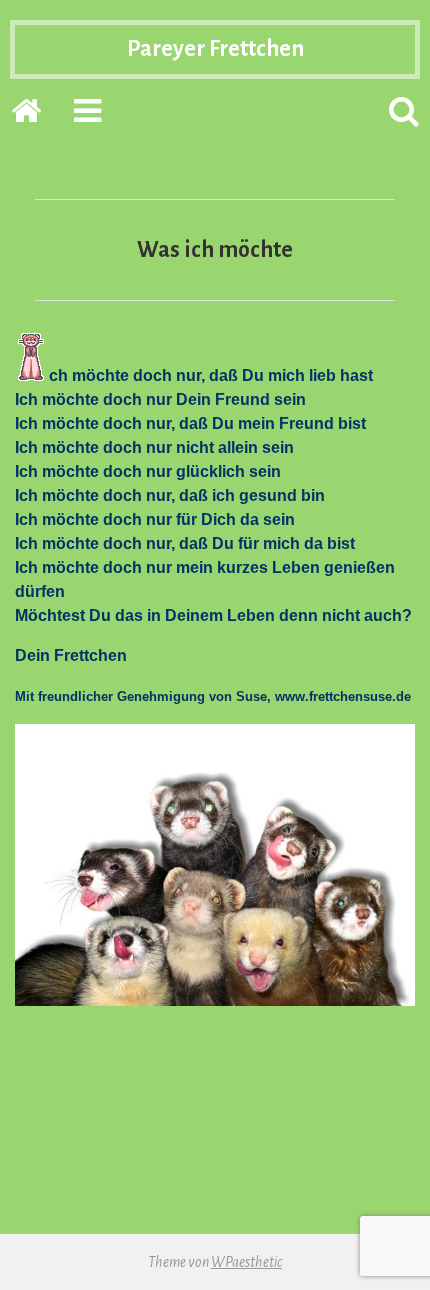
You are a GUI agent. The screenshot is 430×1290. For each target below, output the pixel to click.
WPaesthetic (246, 1262)
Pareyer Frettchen (215, 49)
